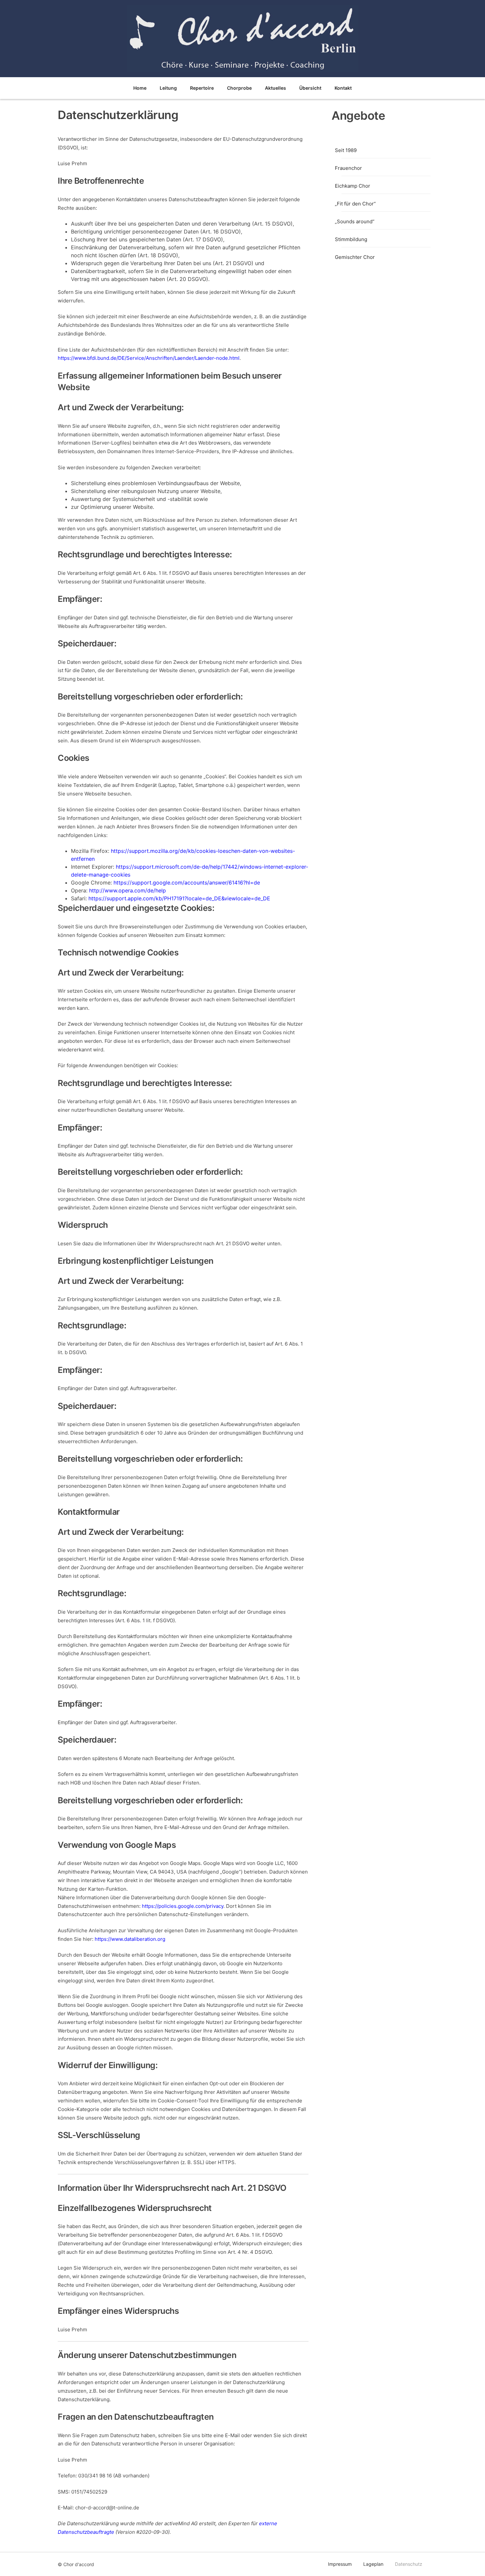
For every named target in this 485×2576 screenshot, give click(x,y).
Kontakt (343, 88)
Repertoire (202, 88)
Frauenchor (348, 168)
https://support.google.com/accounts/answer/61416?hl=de (187, 883)
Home (140, 88)
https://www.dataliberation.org (130, 1939)
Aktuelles (275, 88)
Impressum (340, 2564)
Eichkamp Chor (353, 186)
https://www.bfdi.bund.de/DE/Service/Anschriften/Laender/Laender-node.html (149, 358)
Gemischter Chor (355, 257)
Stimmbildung (351, 239)
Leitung (168, 88)
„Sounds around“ (355, 221)
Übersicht (310, 88)
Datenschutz (409, 2564)
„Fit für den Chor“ (355, 204)
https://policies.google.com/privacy (183, 1906)
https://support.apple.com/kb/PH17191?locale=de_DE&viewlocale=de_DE (179, 898)
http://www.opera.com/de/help (128, 890)
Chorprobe (239, 88)
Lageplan (373, 2564)
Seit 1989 (346, 150)
